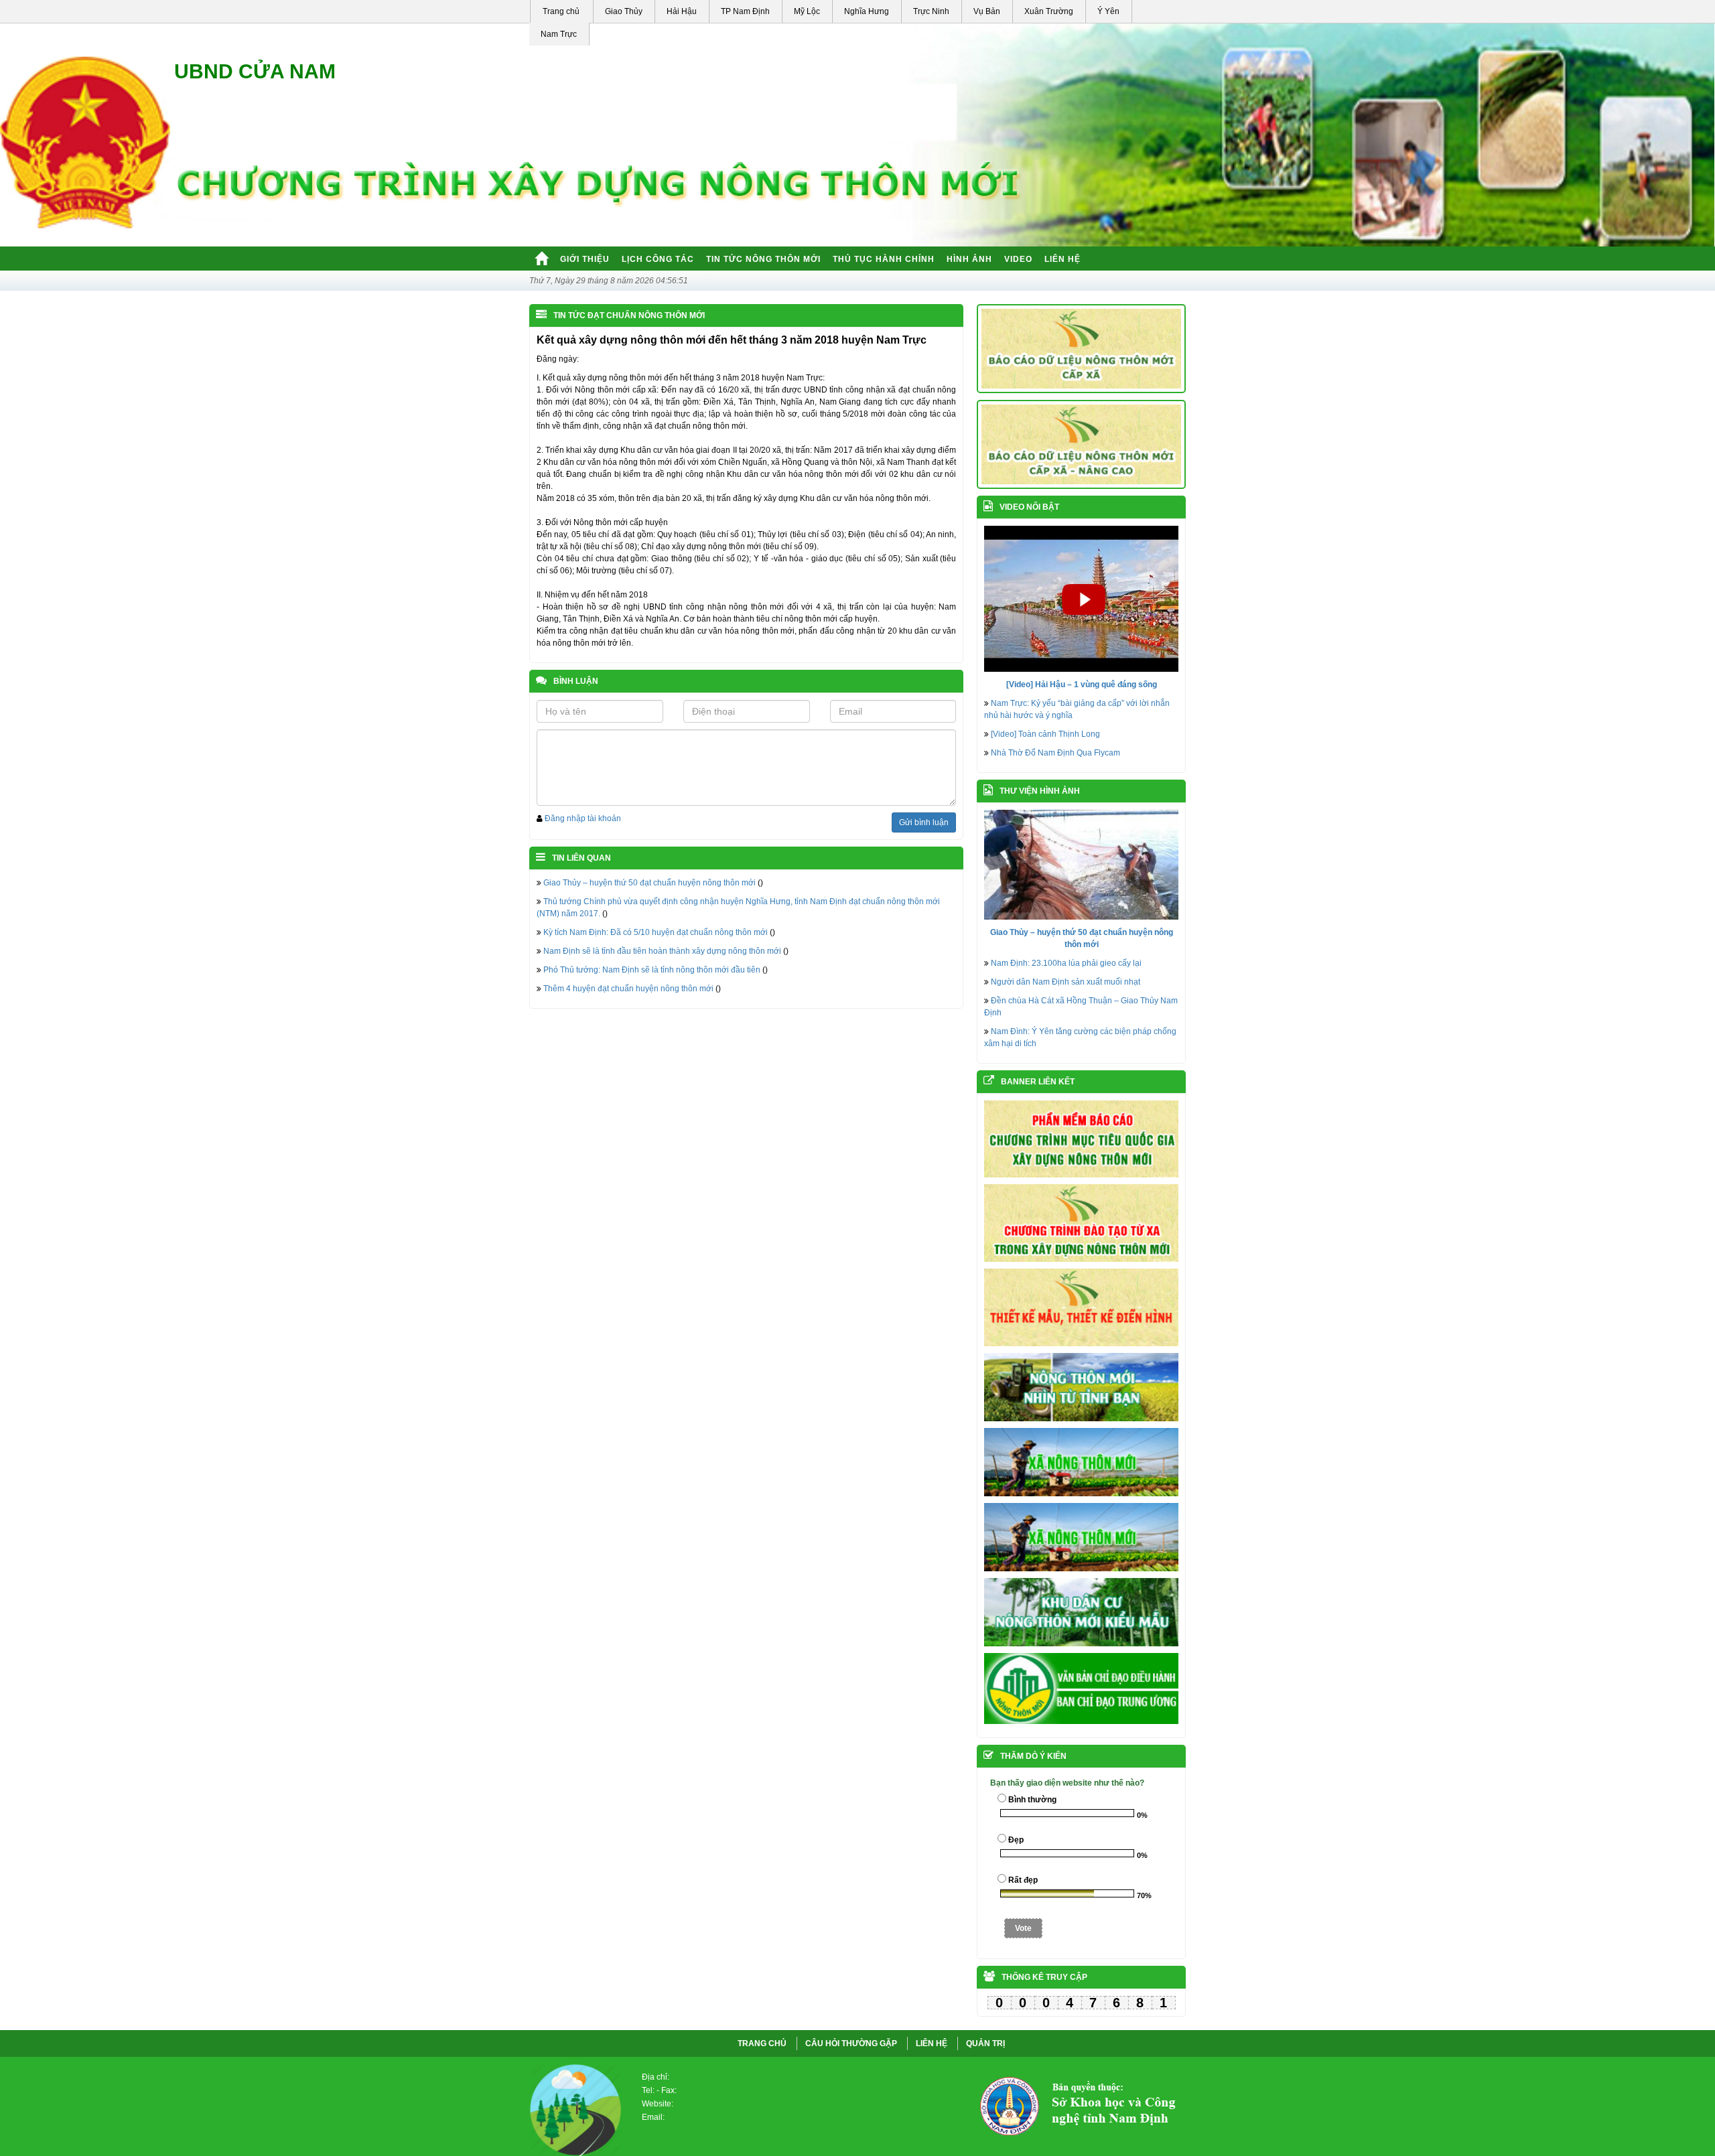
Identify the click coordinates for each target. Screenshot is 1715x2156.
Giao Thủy (624, 11)
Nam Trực (559, 34)
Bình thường (1032, 1800)
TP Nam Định (745, 11)
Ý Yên (1108, 11)
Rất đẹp (1023, 1880)
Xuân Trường (1049, 11)
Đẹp (1016, 1840)
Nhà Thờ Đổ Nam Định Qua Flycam (1055, 753)
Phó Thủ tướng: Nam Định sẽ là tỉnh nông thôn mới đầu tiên (652, 970)
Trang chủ (561, 11)
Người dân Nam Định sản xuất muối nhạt (1066, 982)
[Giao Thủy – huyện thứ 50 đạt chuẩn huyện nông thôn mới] (1081, 864)
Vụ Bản (987, 11)
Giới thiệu (585, 259)
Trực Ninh (931, 11)
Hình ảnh (969, 259)
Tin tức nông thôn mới (763, 259)
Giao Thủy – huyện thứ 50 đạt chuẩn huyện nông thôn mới (649, 883)
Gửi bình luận (924, 822)
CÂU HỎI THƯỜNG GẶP (851, 2043)
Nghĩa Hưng (867, 11)
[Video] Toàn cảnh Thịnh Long (1045, 734)
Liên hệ (1062, 259)
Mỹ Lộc (807, 11)
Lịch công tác (658, 259)
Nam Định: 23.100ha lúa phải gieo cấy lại (1066, 963)
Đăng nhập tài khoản (583, 818)
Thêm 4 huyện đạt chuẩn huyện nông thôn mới (628, 989)
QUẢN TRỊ (985, 2043)
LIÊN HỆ (932, 2043)
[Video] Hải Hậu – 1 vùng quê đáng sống (1082, 685)
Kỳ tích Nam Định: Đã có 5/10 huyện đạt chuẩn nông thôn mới (656, 932)
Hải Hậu (682, 11)
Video (1018, 259)
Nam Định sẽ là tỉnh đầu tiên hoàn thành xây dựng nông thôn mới (662, 951)
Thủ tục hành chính (884, 259)
